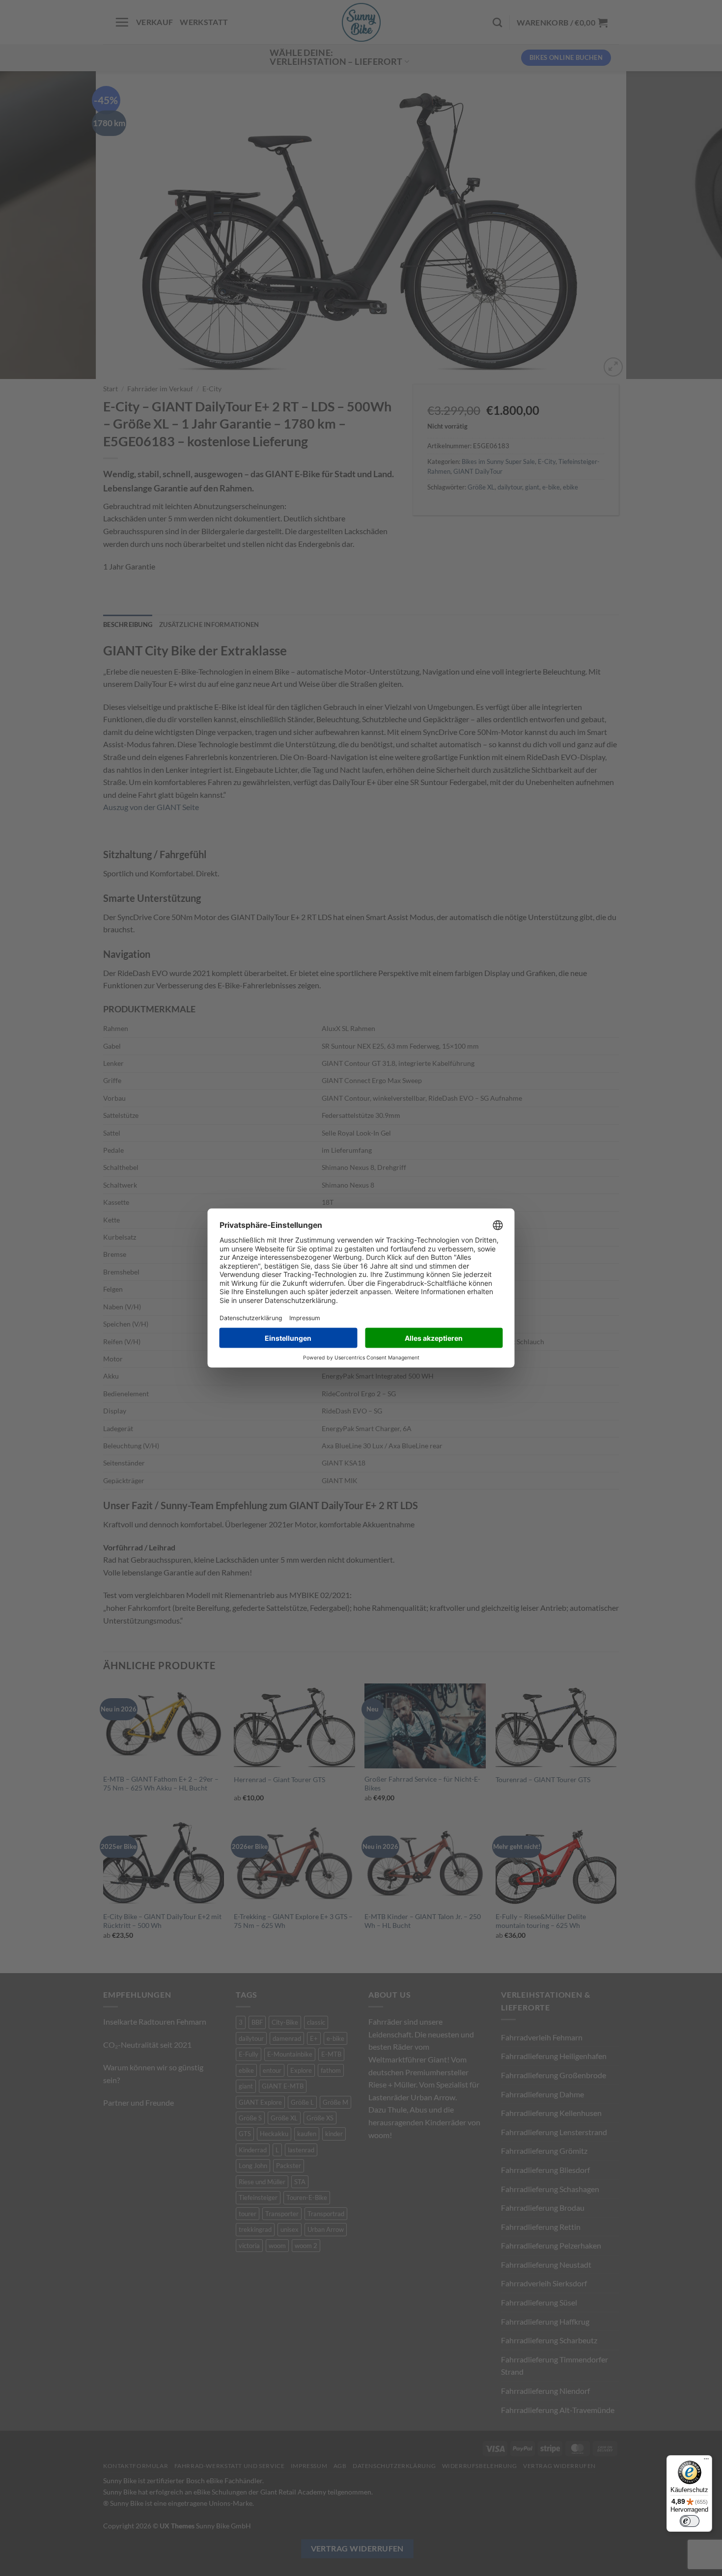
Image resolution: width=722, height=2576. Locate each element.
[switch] (690, 2521)
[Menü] (706, 2461)
